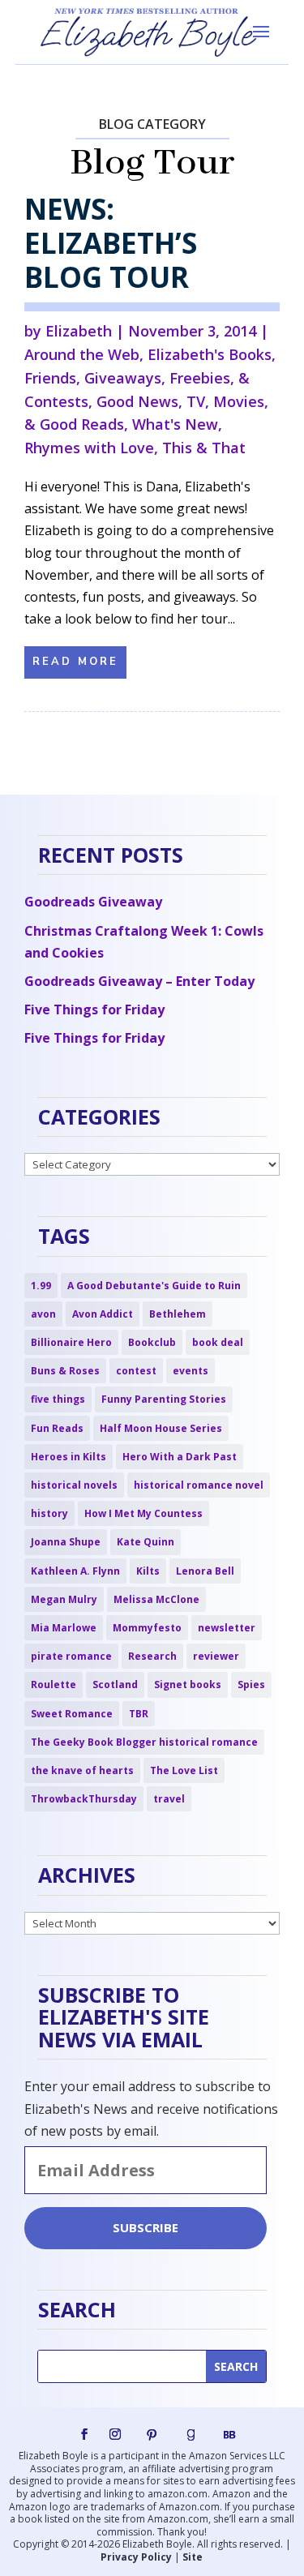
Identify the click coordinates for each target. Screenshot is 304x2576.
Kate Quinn (146, 1542)
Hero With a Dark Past (180, 1457)
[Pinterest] (152, 2435)
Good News (137, 401)
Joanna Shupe (66, 1542)
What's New (175, 424)
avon (43, 1314)
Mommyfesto (147, 1628)
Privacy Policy (136, 2557)
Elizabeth (79, 331)
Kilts (148, 1571)
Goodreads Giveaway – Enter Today (139, 981)
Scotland (115, 1684)
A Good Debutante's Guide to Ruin (154, 1286)
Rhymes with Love (89, 448)
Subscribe (146, 2227)
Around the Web (82, 354)
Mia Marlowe (64, 1628)
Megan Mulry (64, 1599)
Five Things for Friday (94, 1009)
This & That (204, 448)
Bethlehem (178, 1314)
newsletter (227, 1628)
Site (193, 2557)
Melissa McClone (156, 1599)
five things (58, 1399)
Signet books (188, 1684)
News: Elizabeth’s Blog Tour (111, 243)
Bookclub (152, 1342)
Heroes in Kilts (69, 1457)
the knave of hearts (82, 1770)
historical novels (74, 1485)
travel (169, 1799)
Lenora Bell (205, 1571)
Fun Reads (57, 1428)
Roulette (54, 1684)
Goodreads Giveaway (93, 902)
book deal (218, 1342)
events (191, 1371)
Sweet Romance (72, 1714)
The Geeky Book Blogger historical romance (144, 1742)
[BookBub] (229, 2435)
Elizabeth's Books (210, 354)
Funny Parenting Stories (164, 1399)
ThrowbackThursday (84, 1799)
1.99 (41, 1286)
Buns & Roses (65, 1371)
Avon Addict (103, 1314)
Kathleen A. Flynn (75, 1571)
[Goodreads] (191, 2435)
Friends (50, 378)
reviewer (216, 1656)
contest (136, 1371)
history (49, 1513)
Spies (251, 1684)
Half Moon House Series (161, 1428)
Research (152, 1656)
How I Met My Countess (143, 1513)
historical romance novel (199, 1485)
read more (75, 662)
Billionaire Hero (71, 1342)
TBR (139, 1714)
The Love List (184, 1770)
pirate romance (71, 1656)
